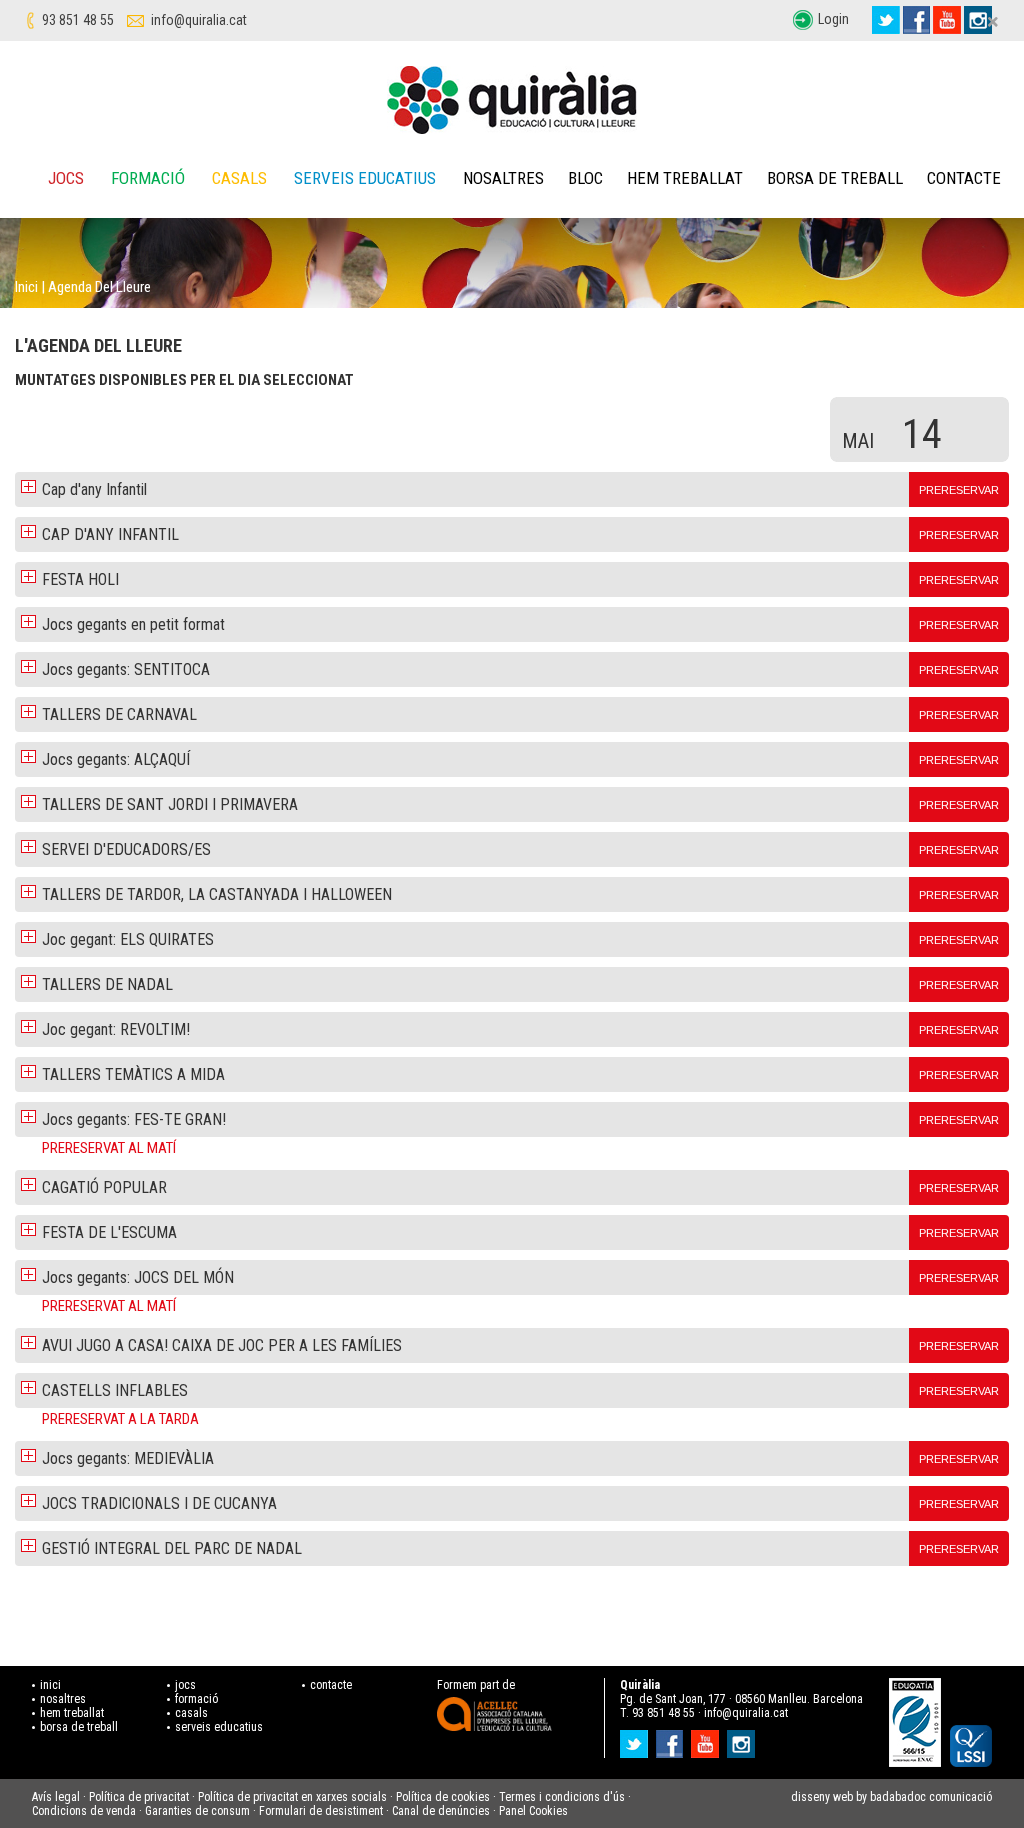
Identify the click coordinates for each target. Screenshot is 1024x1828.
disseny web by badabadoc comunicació (891, 1797)
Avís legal (56, 1797)
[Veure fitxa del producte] (28, 486)
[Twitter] (886, 20)
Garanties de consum (197, 1811)
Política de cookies (443, 1797)
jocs (185, 1685)
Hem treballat (685, 178)
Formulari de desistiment (321, 1811)
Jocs (66, 178)
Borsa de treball (835, 178)
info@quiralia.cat (199, 20)
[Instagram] (743, 1738)
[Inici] (512, 100)
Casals (239, 178)
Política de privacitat (139, 1797)
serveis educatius (219, 1727)
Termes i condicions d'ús (562, 1797)
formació (196, 1699)
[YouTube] (947, 20)
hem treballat (72, 1713)
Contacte (964, 178)
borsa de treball (79, 1727)
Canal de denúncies (441, 1811)
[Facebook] (916, 20)
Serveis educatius (365, 178)
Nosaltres (503, 178)
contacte (331, 1685)
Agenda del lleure (99, 287)
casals (191, 1713)
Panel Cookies (533, 1811)
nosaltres (63, 1699)
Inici (26, 287)
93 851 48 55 (78, 20)
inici (50, 1685)
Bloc (585, 178)
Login (833, 19)
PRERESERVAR (959, 490)
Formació (148, 178)
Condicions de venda (84, 1811)
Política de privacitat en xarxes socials (292, 1797)
